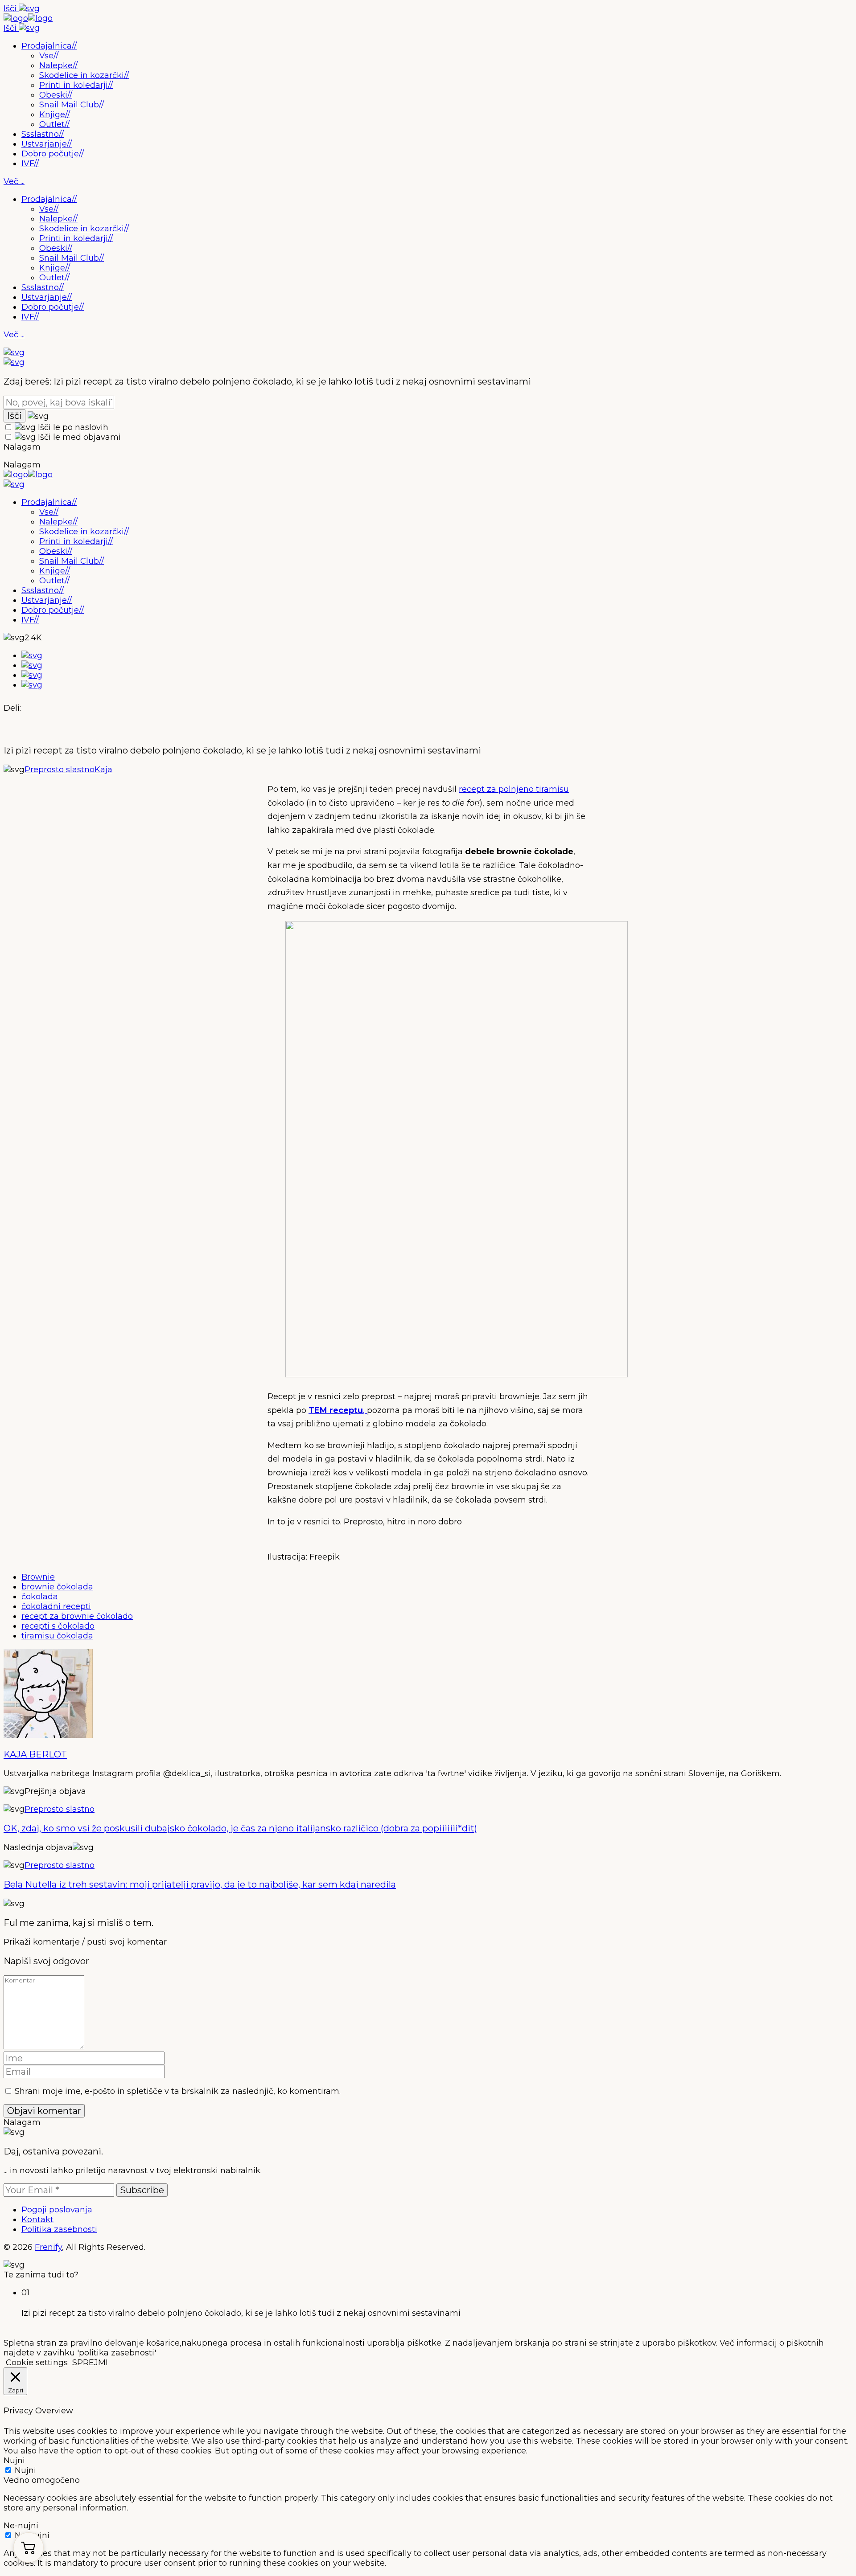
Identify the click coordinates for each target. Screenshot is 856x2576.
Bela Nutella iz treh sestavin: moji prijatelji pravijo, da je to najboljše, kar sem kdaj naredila (200, 1884)
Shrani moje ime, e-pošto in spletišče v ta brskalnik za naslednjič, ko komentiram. (178, 2091)
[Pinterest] (32, 675)
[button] (29, 2547)
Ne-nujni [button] (21, 2526)
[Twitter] (32, 665)
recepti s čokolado (58, 1626)
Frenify (48, 2247)
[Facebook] (32, 655)
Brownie (38, 1577)
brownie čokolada (57, 1587)
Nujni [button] (14, 2461)
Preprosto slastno (60, 770)
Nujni (25, 2470)
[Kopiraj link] (32, 685)
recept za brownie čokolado (77, 1616)
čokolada (40, 1597)
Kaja (103, 770)
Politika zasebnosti (59, 2229)
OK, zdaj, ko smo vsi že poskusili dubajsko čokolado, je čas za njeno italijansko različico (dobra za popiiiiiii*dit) (240, 1828)
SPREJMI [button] (90, 2363)
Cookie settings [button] (37, 2363)
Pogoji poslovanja (57, 2210)
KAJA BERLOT (35, 1754)
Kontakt (37, 2220)
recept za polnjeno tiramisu (514, 789)
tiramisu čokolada (57, 1636)
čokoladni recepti (56, 1606)
